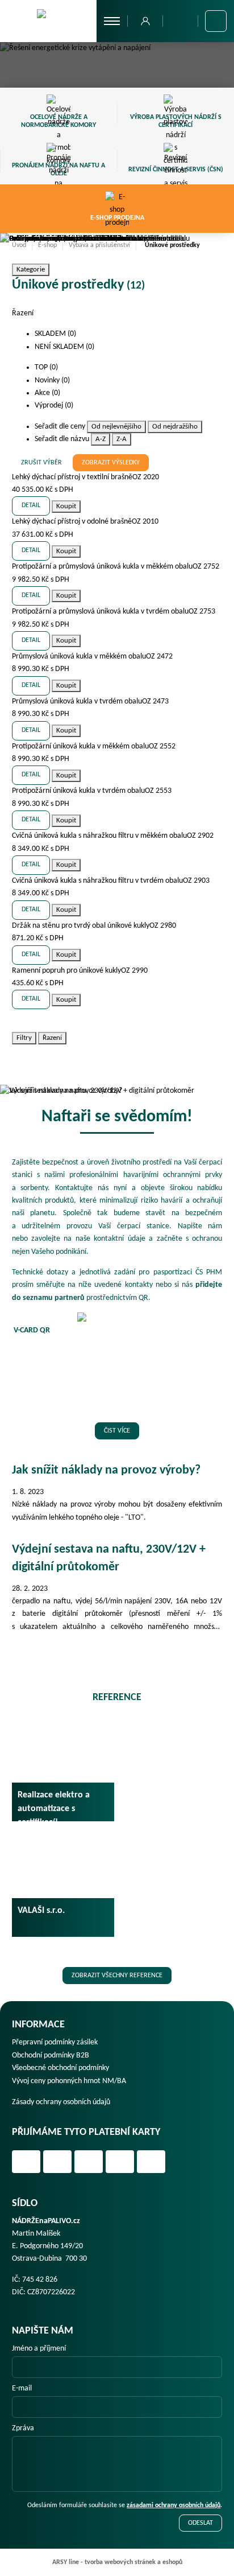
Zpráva (23, 2428)
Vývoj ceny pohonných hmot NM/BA (69, 2081)
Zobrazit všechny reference (117, 1976)
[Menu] (112, 21)
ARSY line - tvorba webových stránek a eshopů (117, 2562)
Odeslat (200, 2523)
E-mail (22, 2388)
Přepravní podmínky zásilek (55, 2042)
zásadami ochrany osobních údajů (174, 2505)
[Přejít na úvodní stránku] (48, 20)
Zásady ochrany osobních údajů (61, 2102)
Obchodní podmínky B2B (51, 2056)
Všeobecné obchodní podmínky (60, 2068)
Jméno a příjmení (39, 2349)
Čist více (117, 1431)
